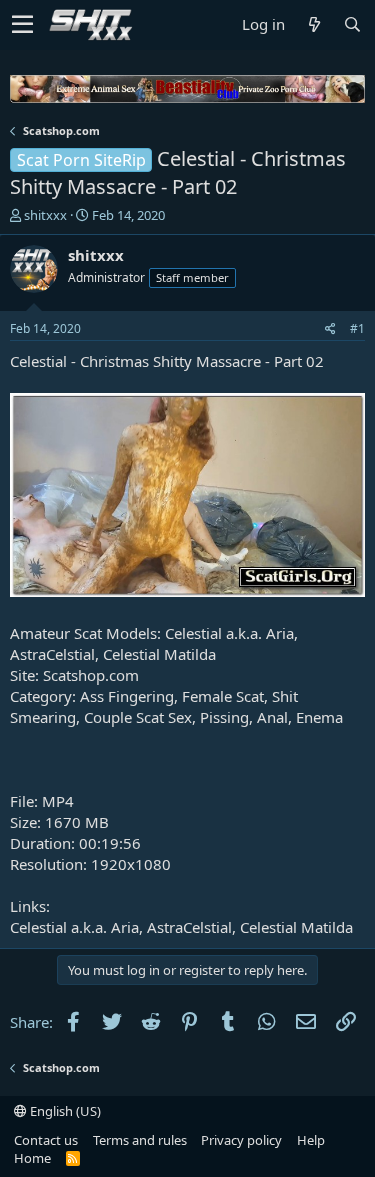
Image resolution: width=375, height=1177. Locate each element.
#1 (357, 328)
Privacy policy (241, 1140)
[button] (22, 25)
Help (311, 1140)
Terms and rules (140, 1140)
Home (32, 1158)
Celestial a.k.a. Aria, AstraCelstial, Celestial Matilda (181, 927)
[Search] (352, 24)
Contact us (46, 1140)
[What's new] (314, 24)
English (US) (64, 1111)
